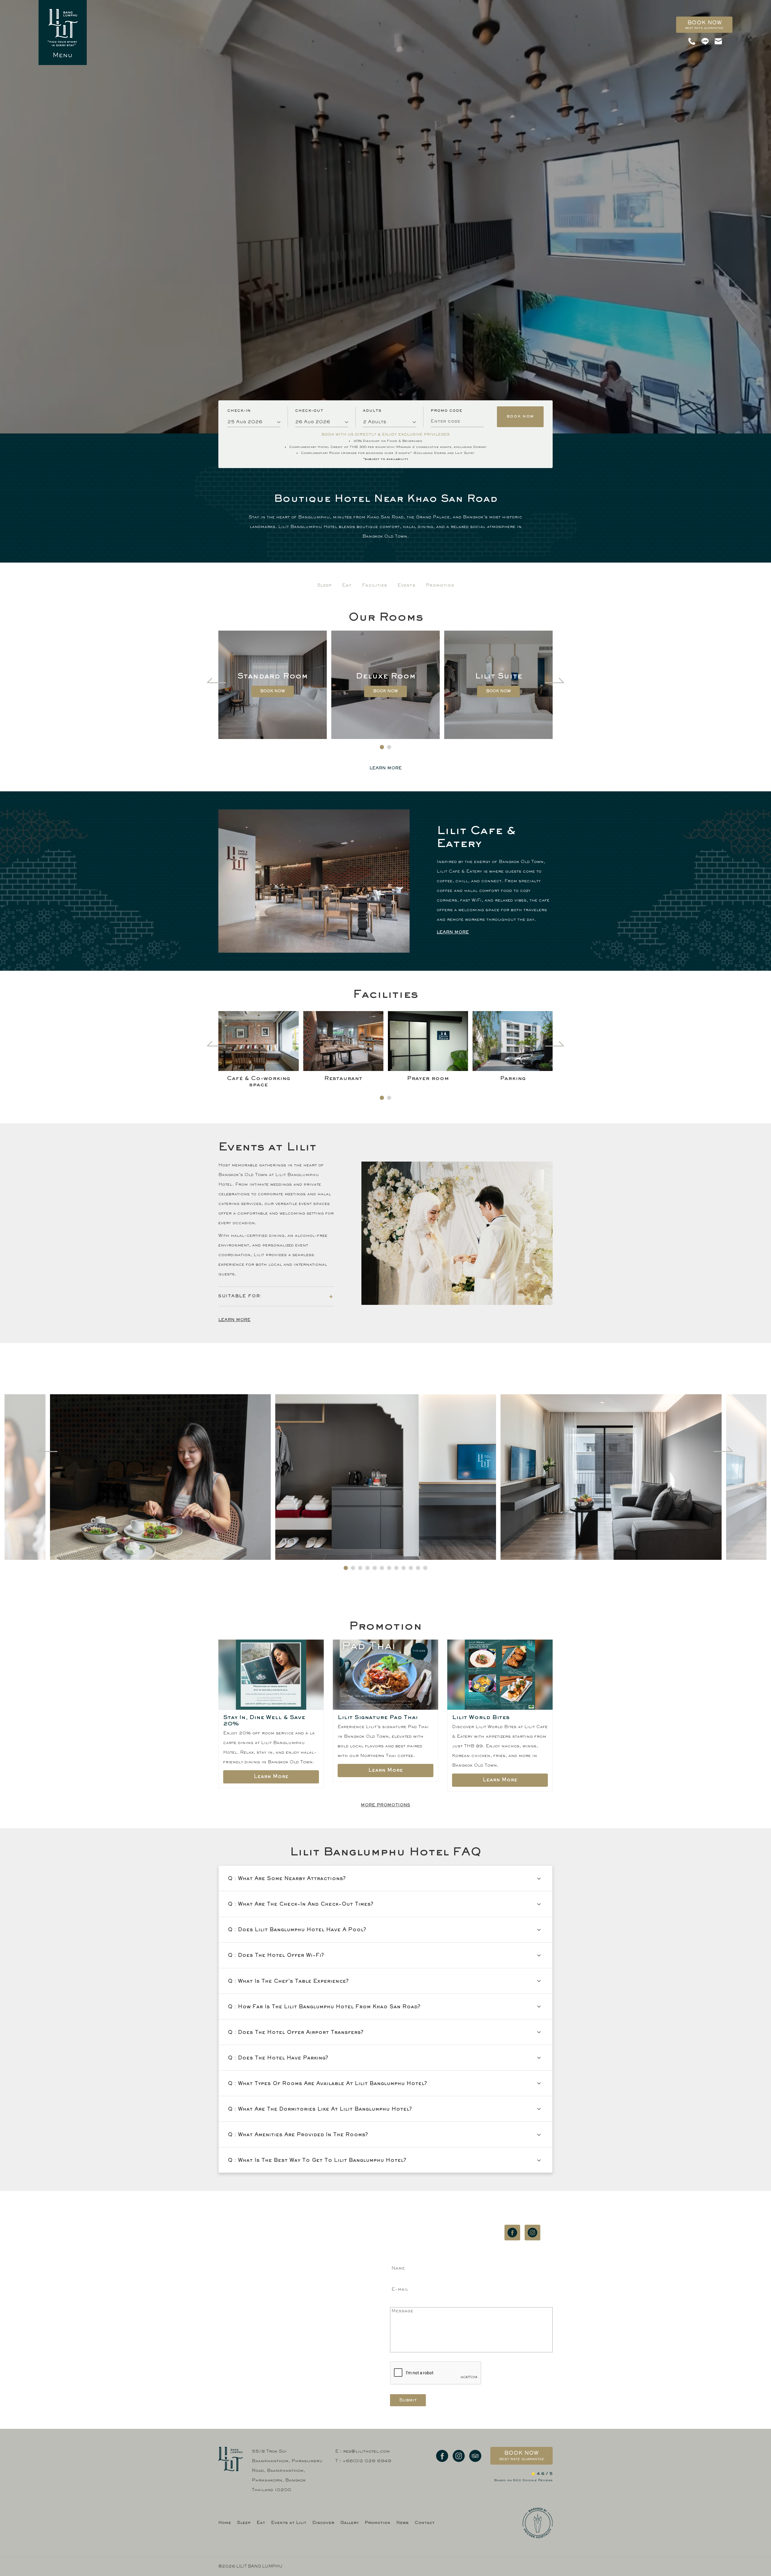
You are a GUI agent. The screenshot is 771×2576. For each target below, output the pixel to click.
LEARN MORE (386, 768)
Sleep (324, 585)
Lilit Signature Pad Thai (378, 1718)
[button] (382, 747)
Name (398, 2268)
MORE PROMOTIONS (385, 1805)
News (403, 2523)
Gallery (350, 2523)
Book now (704, 25)
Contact (425, 2523)
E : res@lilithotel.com (362, 2452)
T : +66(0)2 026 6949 (363, 2461)
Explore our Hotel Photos (386, 1380)
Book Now (520, 417)
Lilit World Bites (481, 1718)
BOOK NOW (273, 691)
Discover (323, 2523)
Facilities (375, 585)
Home (225, 2523)
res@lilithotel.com (432, 2254)
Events (406, 585)
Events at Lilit (289, 2523)
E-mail (400, 2289)
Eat (347, 585)
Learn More (453, 932)
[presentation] (217, 678)
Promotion (440, 585)
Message (402, 2311)
